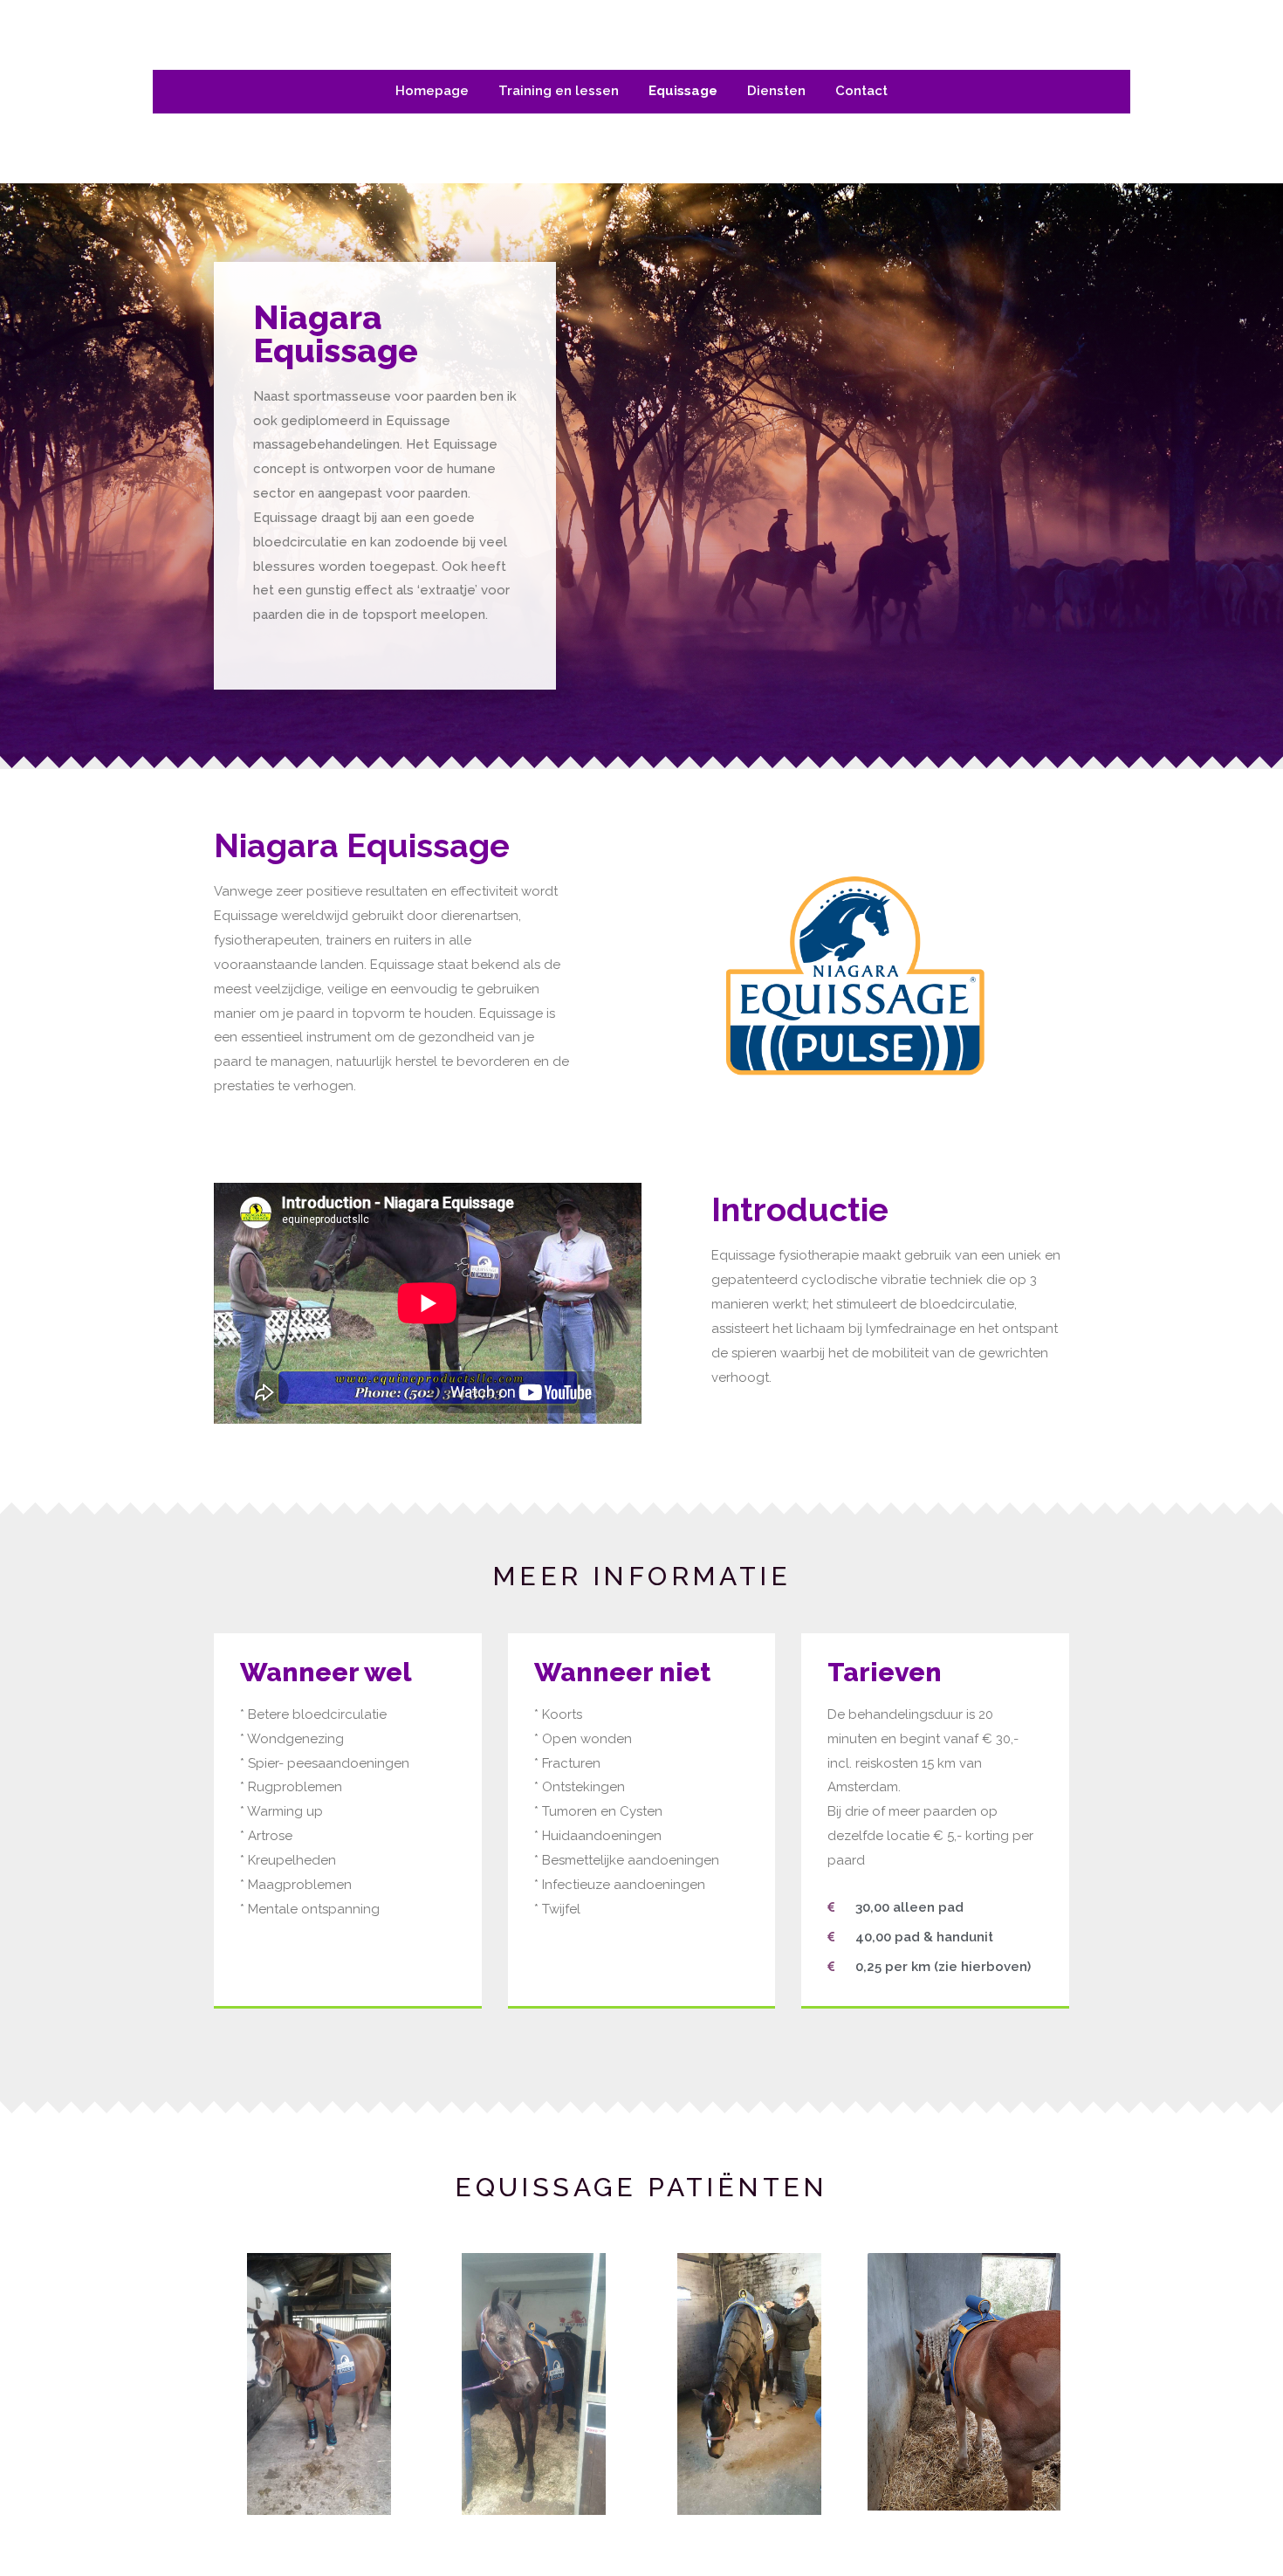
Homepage (432, 91)
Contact (861, 91)
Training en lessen (559, 91)
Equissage (683, 91)
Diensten (776, 91)
